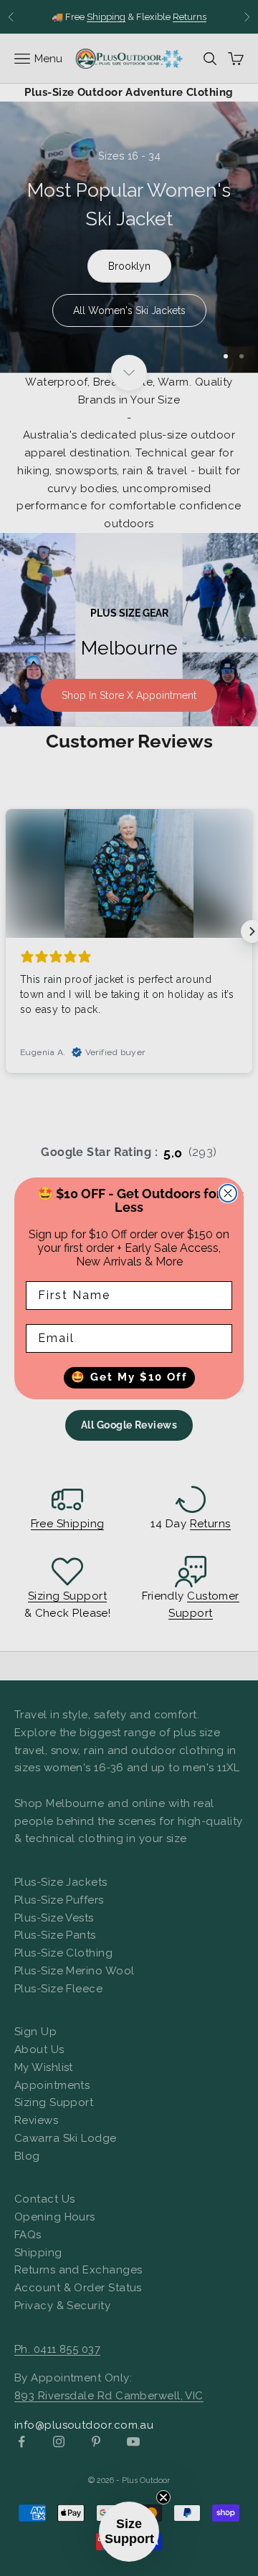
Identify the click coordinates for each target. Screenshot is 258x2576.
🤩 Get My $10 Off (129, 1377)
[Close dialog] (228, 1193)
